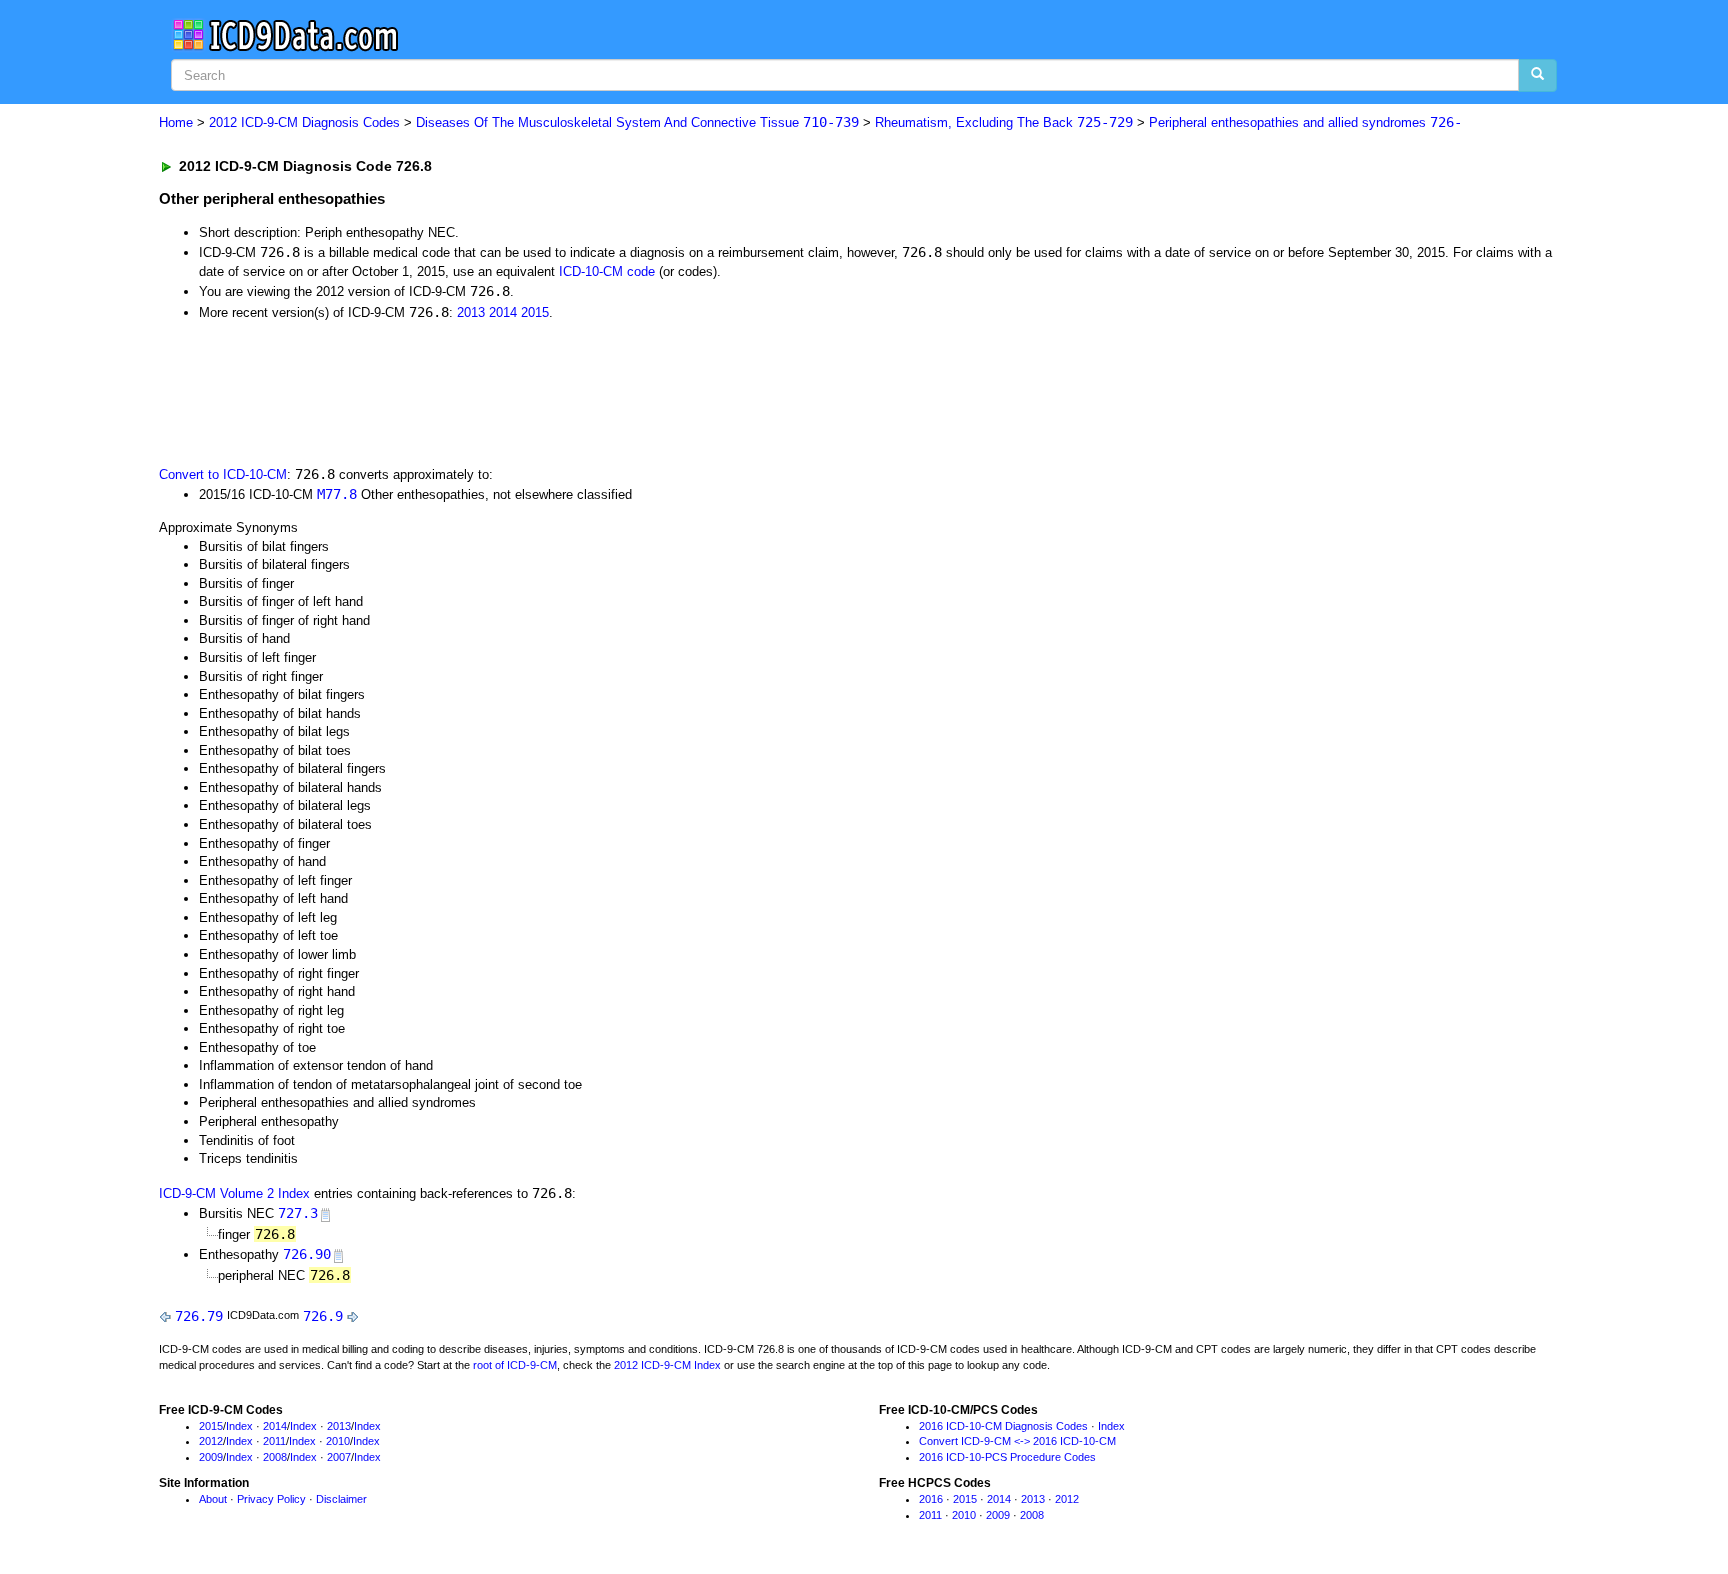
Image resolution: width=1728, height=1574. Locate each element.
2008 (275, 1457)
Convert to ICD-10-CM (223, 474)
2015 (535, 312)
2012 (211, 1441)
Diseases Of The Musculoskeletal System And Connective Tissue (637, 122)
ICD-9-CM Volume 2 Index (234, 1193)
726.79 (199, 1316)
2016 (931, 1499)
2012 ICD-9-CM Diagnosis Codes (304, 122)
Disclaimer (341, 1499)
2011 (274, 1441)
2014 (503, 312)
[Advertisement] (516, 391)
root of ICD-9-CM (515, 1365)
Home (176, 122)
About (213, 1499)
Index (239, 1426)
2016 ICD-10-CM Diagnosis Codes (1003, 1426)
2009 (211, 1457)
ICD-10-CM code (607, 271)
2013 (471, 312)
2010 (338, 1441)
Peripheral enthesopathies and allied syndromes (1305, 122)
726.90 (307, 1254)
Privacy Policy (271, 1499)
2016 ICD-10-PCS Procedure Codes (1007, 1457)
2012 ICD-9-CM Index (667, 1365)
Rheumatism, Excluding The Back (1004, 122)
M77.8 (337, 494)
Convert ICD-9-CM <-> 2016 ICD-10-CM (1017, 1441)
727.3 (298, 1213)
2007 (339, 1457)
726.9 (323, 1316)
